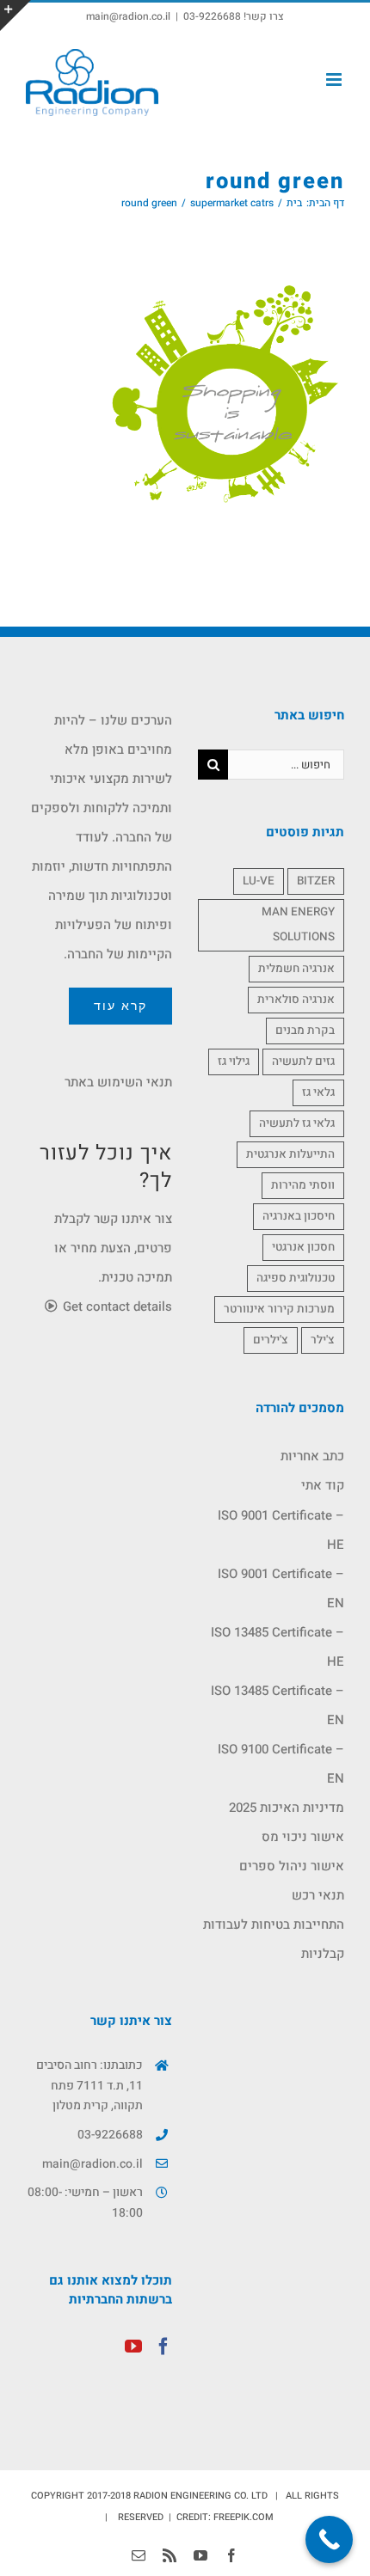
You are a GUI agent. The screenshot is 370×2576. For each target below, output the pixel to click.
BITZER (316, 881)
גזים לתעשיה (303, 1062)
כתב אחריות (312, 1456)
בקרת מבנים (305, 1031)
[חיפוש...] (286, 763)
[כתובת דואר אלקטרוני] (139, 2555)
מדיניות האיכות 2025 (287, 1808)
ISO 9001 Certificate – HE (281, 1530)
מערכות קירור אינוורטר (279, 1309)
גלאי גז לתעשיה (297, 1123)
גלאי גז (318, 1092)
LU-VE (259, 881)
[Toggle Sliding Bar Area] (15, 15)
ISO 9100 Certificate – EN (281, 1764)
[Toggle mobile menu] (335, 80)
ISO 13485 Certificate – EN (277, 1705)
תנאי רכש (318, 1895)
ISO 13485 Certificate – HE (277, 1647)
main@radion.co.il (128, 16)
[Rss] (170, 2555)
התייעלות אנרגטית (290, 1154)
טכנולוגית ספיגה (296, 1278)
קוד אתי (323, 1485)
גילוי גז (234, 1062)
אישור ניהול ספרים (292, 1866)
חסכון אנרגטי (303, 1247)
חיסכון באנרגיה (299, 1216)
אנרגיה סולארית (296, 1000)
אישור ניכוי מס (303, 1837)
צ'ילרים (271, 1340)
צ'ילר (323, 1340)
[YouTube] (133, 2347)
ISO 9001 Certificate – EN (281, 1588)
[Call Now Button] (329, 2539)
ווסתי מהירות (303, 1185)
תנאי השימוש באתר (118, 1082)
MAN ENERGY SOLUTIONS (298, 924)
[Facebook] (163, 2347)
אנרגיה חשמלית (296, 969)
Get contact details (116, 1306)
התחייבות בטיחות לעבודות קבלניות (274, 1939)
